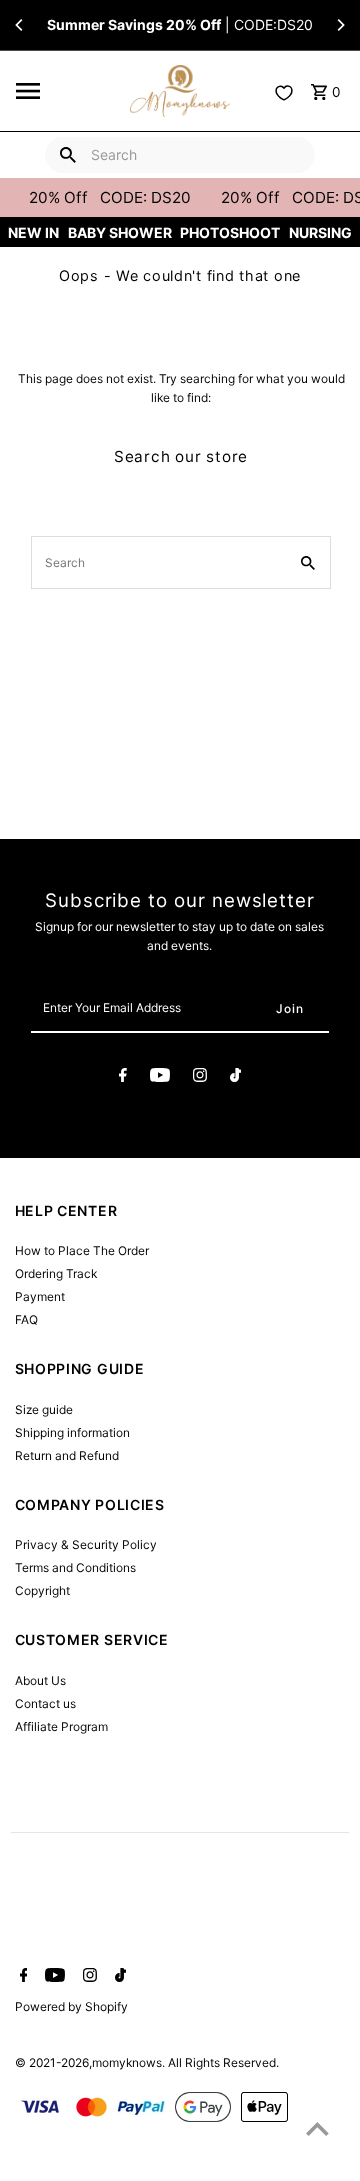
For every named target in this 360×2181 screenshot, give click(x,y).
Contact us (45, 1703)
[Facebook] (123, 1078)
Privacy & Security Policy (86, 1544)
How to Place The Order (82, 1250)
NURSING (320, 232)
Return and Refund (67, 1455)
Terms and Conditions (75, 1567)
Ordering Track (56, 1273)
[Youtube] (160, 1078)
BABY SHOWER (120, 232)
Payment (40, 1296)
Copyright (42, 1590)
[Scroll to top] (317, 2128)
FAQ (26, 1319)
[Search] (68, 155)
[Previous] (20, 25)
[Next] (340, 25)
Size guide (44, 1409)
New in (33, 232)
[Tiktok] (235, 1078)
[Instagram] (200, 1078)
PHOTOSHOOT (230, 232)
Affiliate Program (61, 1726)
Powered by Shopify (71, 2006)
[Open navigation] (67, 91)
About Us (40, 1680)
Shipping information (72, 1432)
